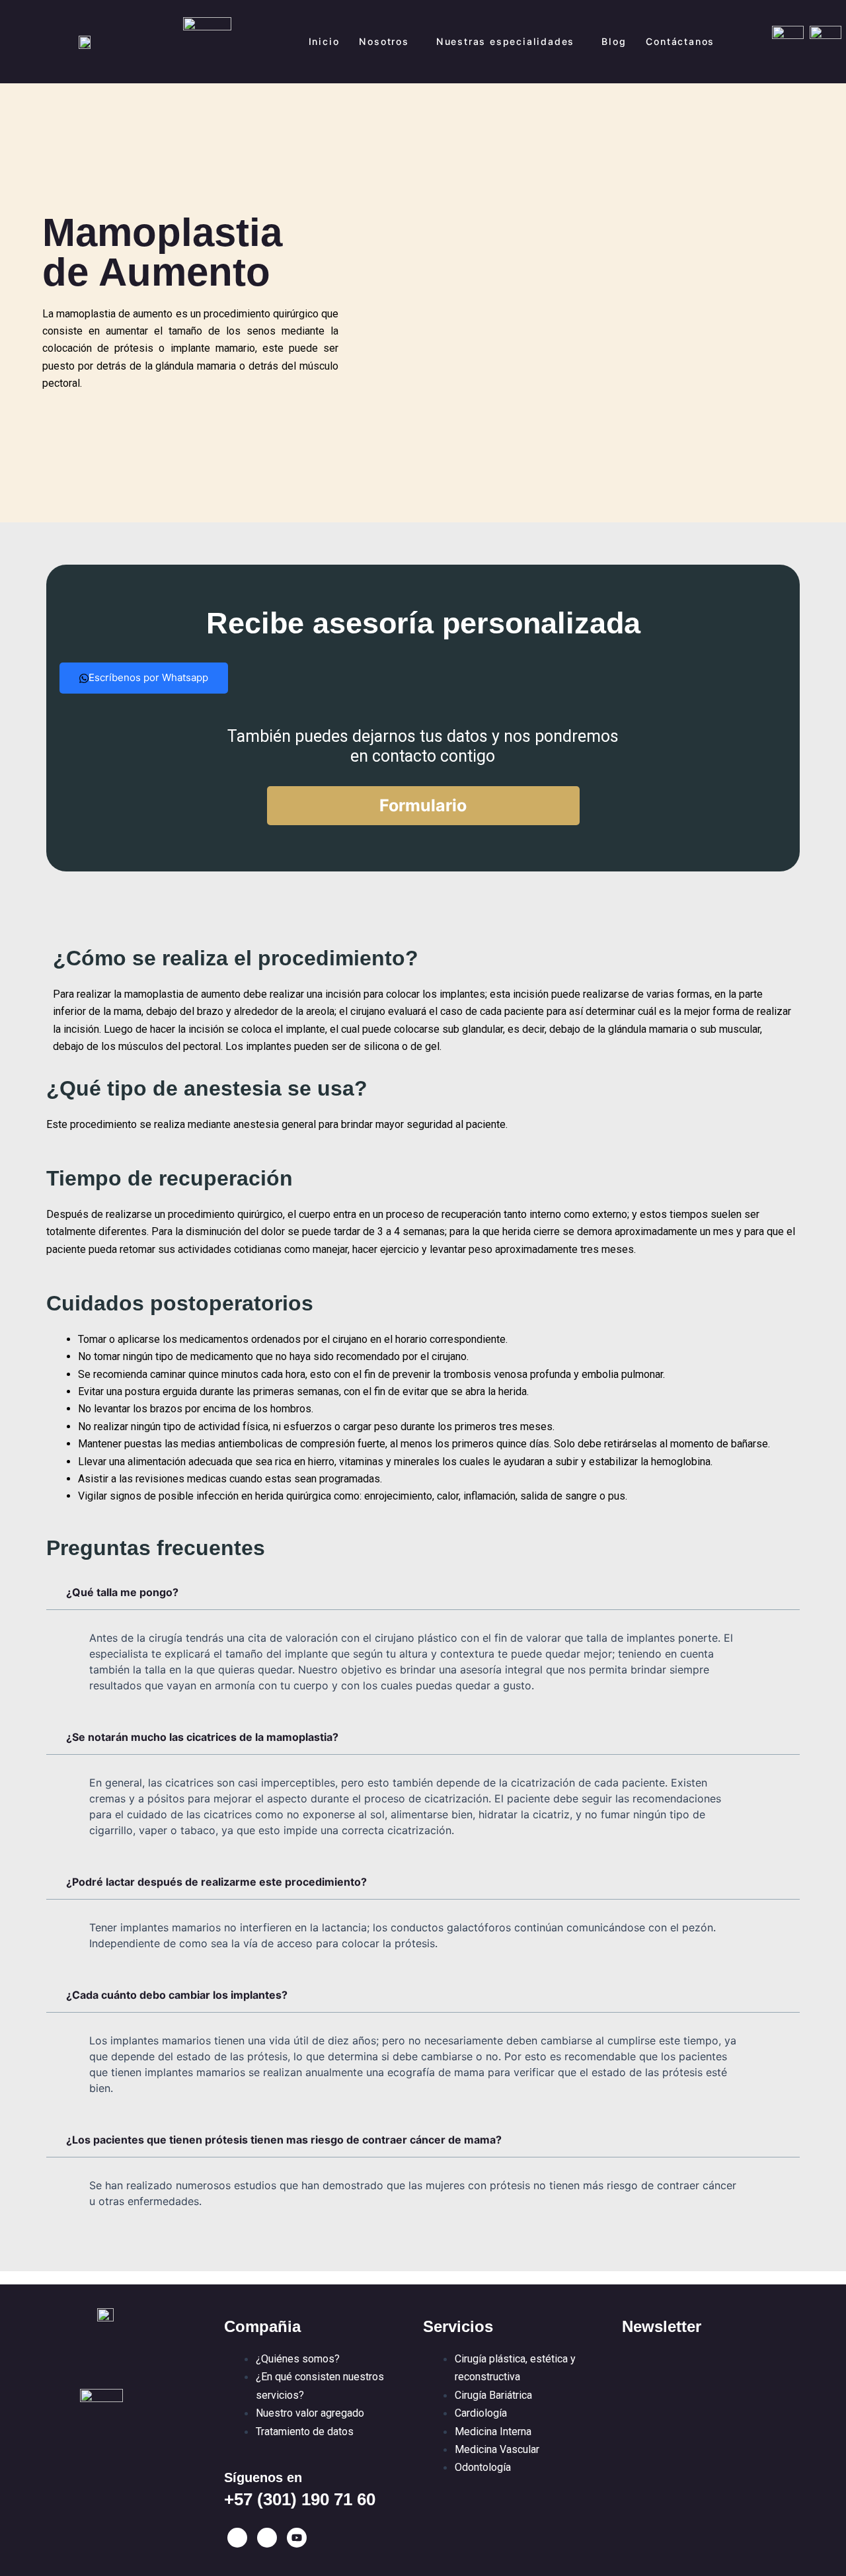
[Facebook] (237, 2538)
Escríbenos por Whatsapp (148, 677)
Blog (614, 41)
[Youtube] (297, 2538)
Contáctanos (680, 41)
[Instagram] (267, 2538)
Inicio (324, 41)
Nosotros (384, 41)
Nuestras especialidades (505, 41)
